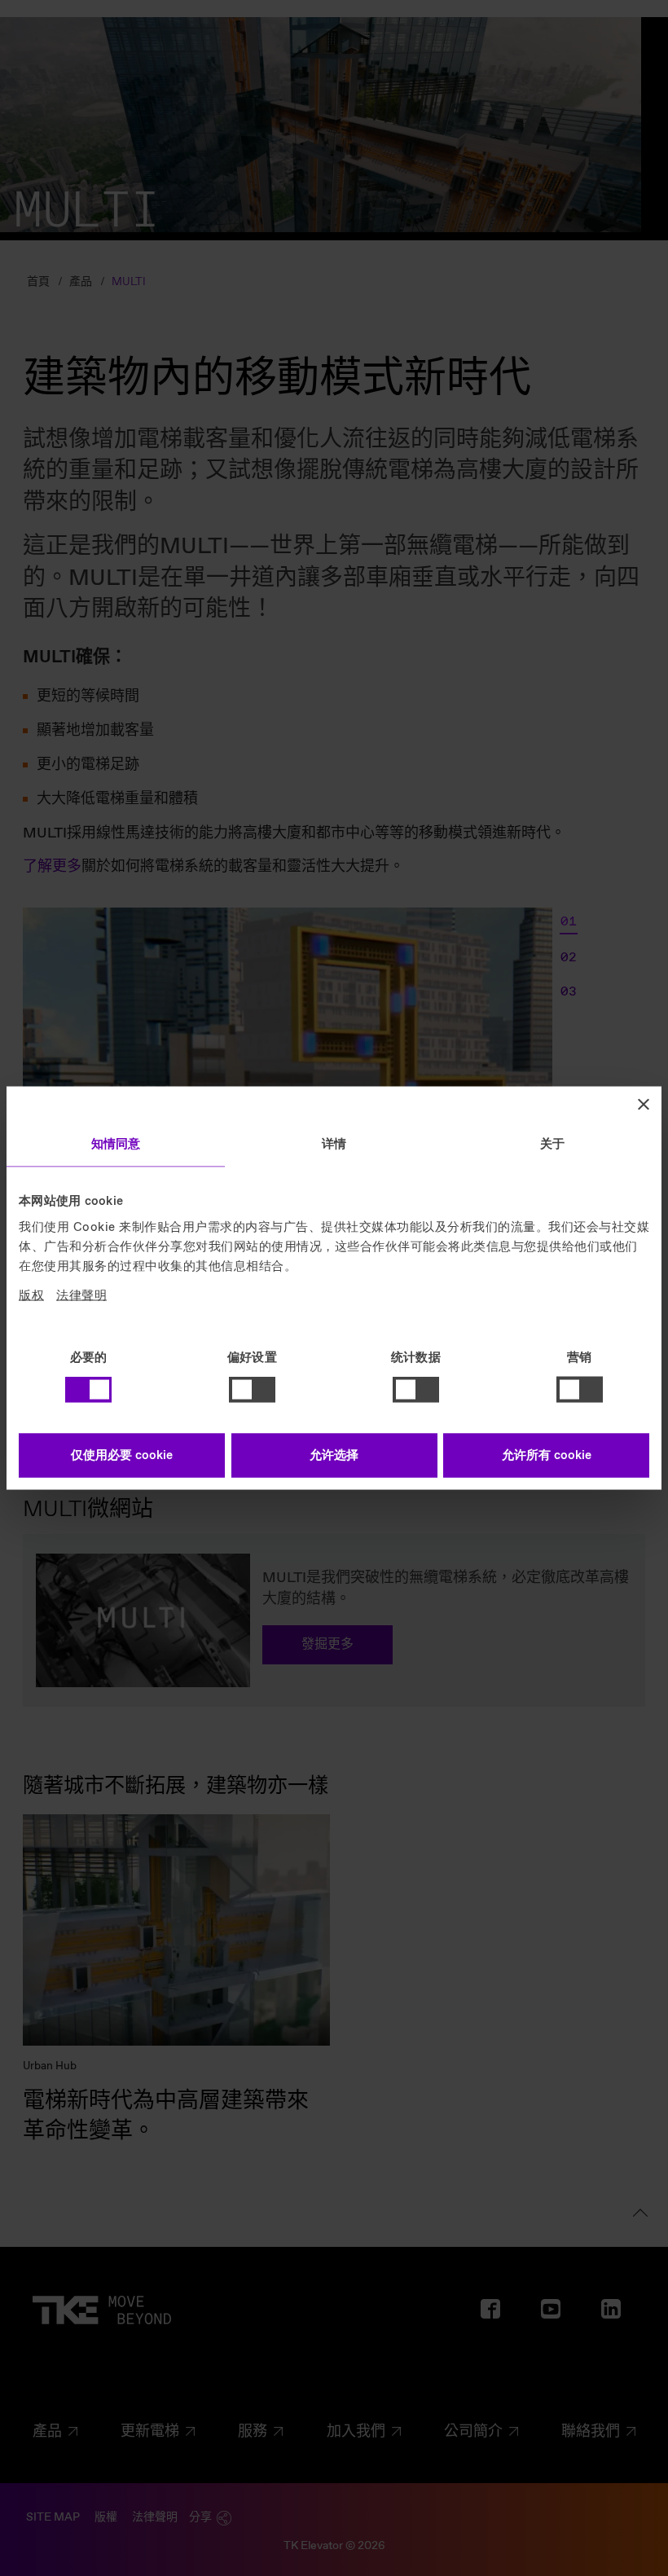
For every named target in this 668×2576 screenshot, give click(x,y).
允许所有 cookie (547, 1455)
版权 (31, 1295)
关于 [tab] (552, 1145)
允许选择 (334, 1455)
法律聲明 (81, 1295)
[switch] (252, 1390)
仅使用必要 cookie (122, 1455)
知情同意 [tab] (116, 1145)
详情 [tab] (334, 1145)
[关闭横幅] (644, 1105)
